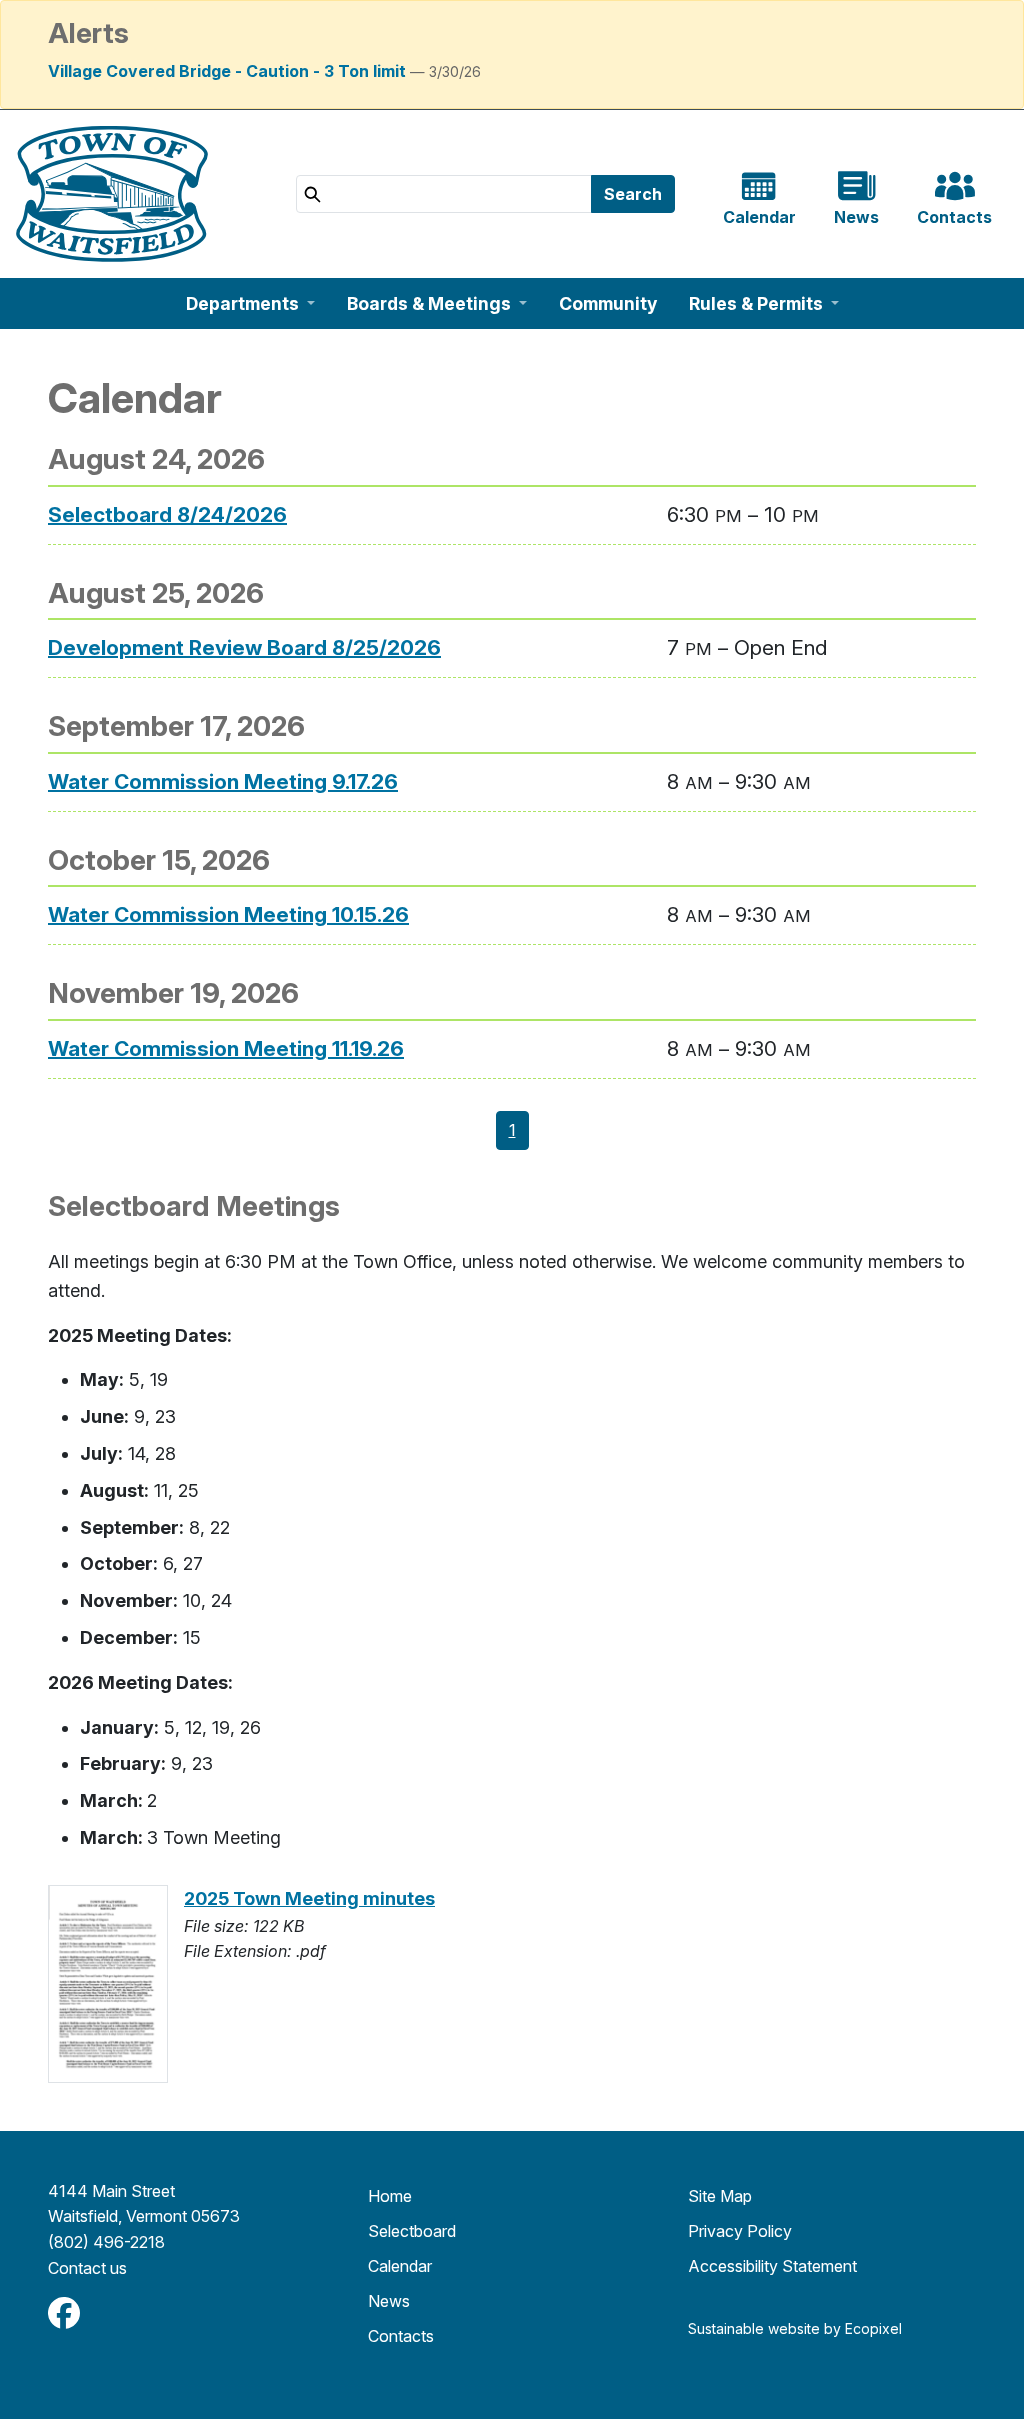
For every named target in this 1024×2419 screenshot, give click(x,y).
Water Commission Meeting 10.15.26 (228, 914)
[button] (250, 303)
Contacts (401, 2336)
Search (633, 194)
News (389, 2301)
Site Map (720, 2196)
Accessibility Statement (772, 2266)
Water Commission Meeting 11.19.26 (226, 1048)
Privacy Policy (740, 2231)
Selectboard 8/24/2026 (167, 514)
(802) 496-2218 (106, 2242)
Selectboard (412, 2231)
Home (390, 2196)
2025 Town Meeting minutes (309, 1898)
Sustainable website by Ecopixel (795, 2328)
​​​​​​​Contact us (87, 2268)
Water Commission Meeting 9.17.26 (223, 781)
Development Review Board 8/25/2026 (244, 647)
